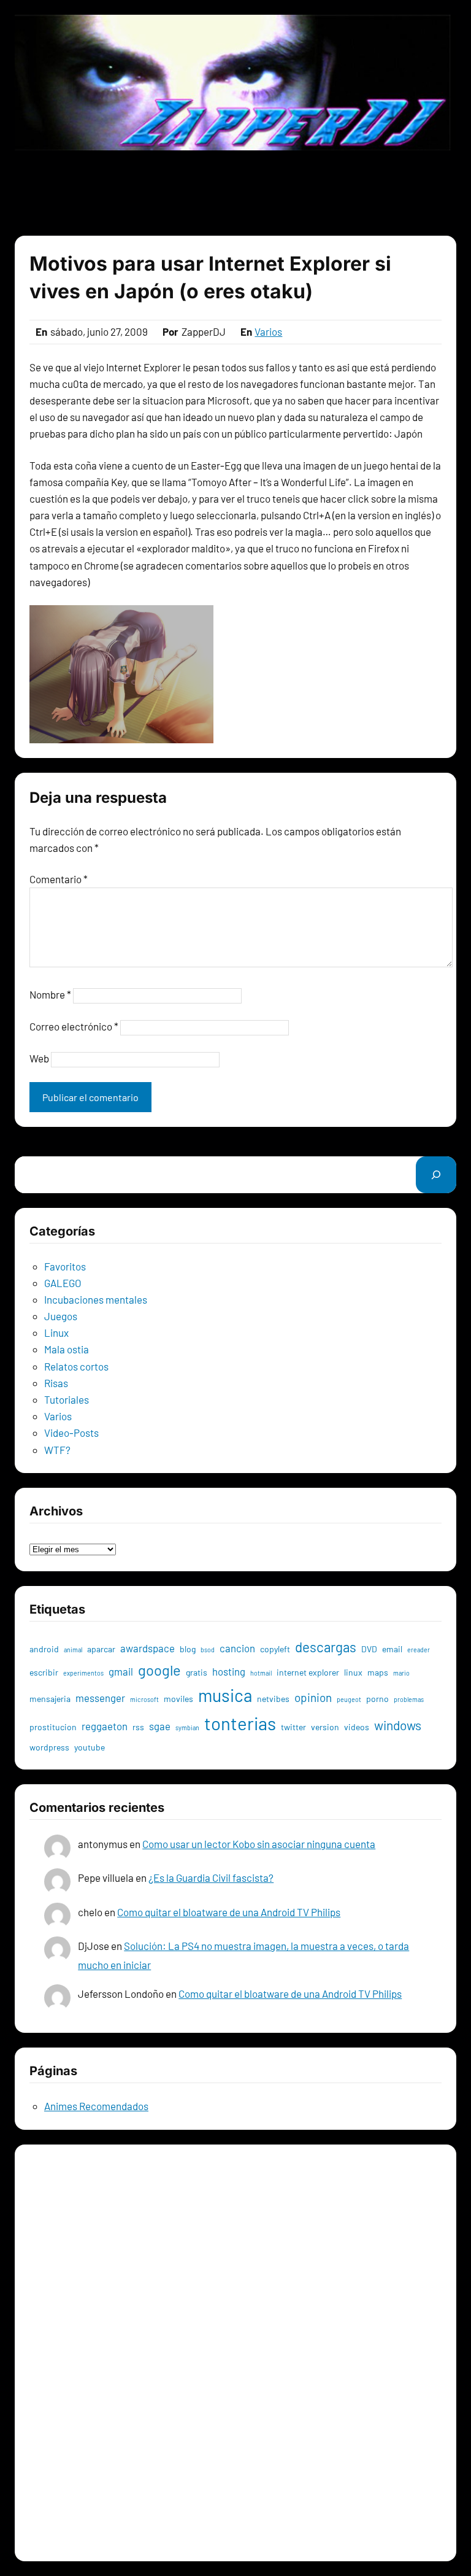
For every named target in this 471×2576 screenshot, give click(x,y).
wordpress (49, 1747)
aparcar (101, 1649)
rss (138, 1727)
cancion (237, 1648)
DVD (369, 1649)
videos (357, 1727)
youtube (90, 1747)
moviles (178, 1699)
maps (378, 1672)
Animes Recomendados (96, 2106)
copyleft (275, 1649)
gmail (121, 1671)
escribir (44, 1672)
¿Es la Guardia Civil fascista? (211, 1878)
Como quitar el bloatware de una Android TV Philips (229, 1912)
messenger (100, 1698)
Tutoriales (67, 1399)
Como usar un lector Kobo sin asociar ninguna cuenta (259, 1844)
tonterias (240, 1723)
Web (39, 1058)
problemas (409, 1699)
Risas (56, 1383)
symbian (187, 1727)
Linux (56, 1332)
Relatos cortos (76, 1366)
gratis (197, 1672)
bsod (208, 1650)
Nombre (50, 994)
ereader (419, 1650)
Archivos (49, 1531)
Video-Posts (71, 1433)
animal (73, 1650)
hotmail (261, 1673)
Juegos (61, 1316)
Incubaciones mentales (96, 1299)
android (44, 1649)
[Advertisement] (235, 193)
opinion (313, 1697)
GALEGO (63, 1283)
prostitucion (53, 1727)
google (159, 1670)
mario (401, 1673)
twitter (293, 1727)
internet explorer (308, 1672)
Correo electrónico (74, 1026)
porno (377, 1699)
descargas (326, 1647)
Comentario (59, 879)
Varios (268, 331)
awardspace (147, 1648)
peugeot (349, 1699)
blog (188, 1649)
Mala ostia (67, 1349)
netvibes (273, 1699)
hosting (229, 1671)
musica (225, 1695)
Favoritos (65, 1266)
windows (398, 1725)
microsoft (144, 1699)
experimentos (83, 1673)
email (392, 1649)
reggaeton (105, 1726)
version (325, 1727)
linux (353, 1672)
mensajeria (50, 1699)
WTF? (57, 1450)
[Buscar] (436, 1174)
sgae (160, 1726)
